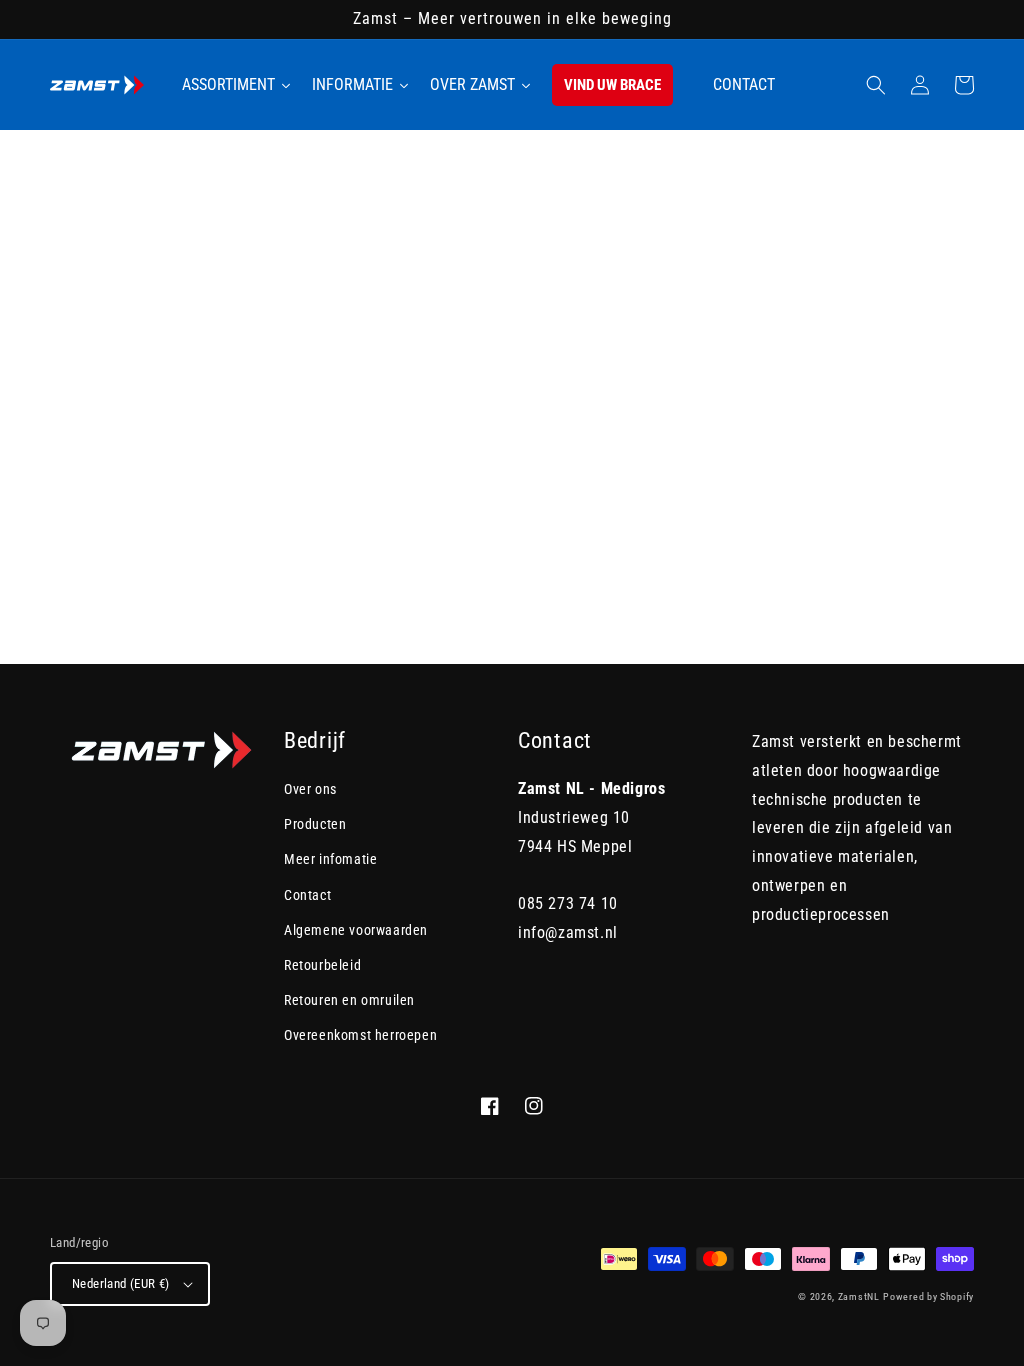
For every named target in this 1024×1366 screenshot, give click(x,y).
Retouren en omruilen (349, 1000)
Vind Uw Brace (612, 85)
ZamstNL (859, 1296)
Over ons (310, 789)
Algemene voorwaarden (356, 930)
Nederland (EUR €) (121, 1283)
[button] (876, 85)
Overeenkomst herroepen (360, 1035)
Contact (307, 895)
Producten (315, 824)
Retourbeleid (322, 965)
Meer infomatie (330, 859)
